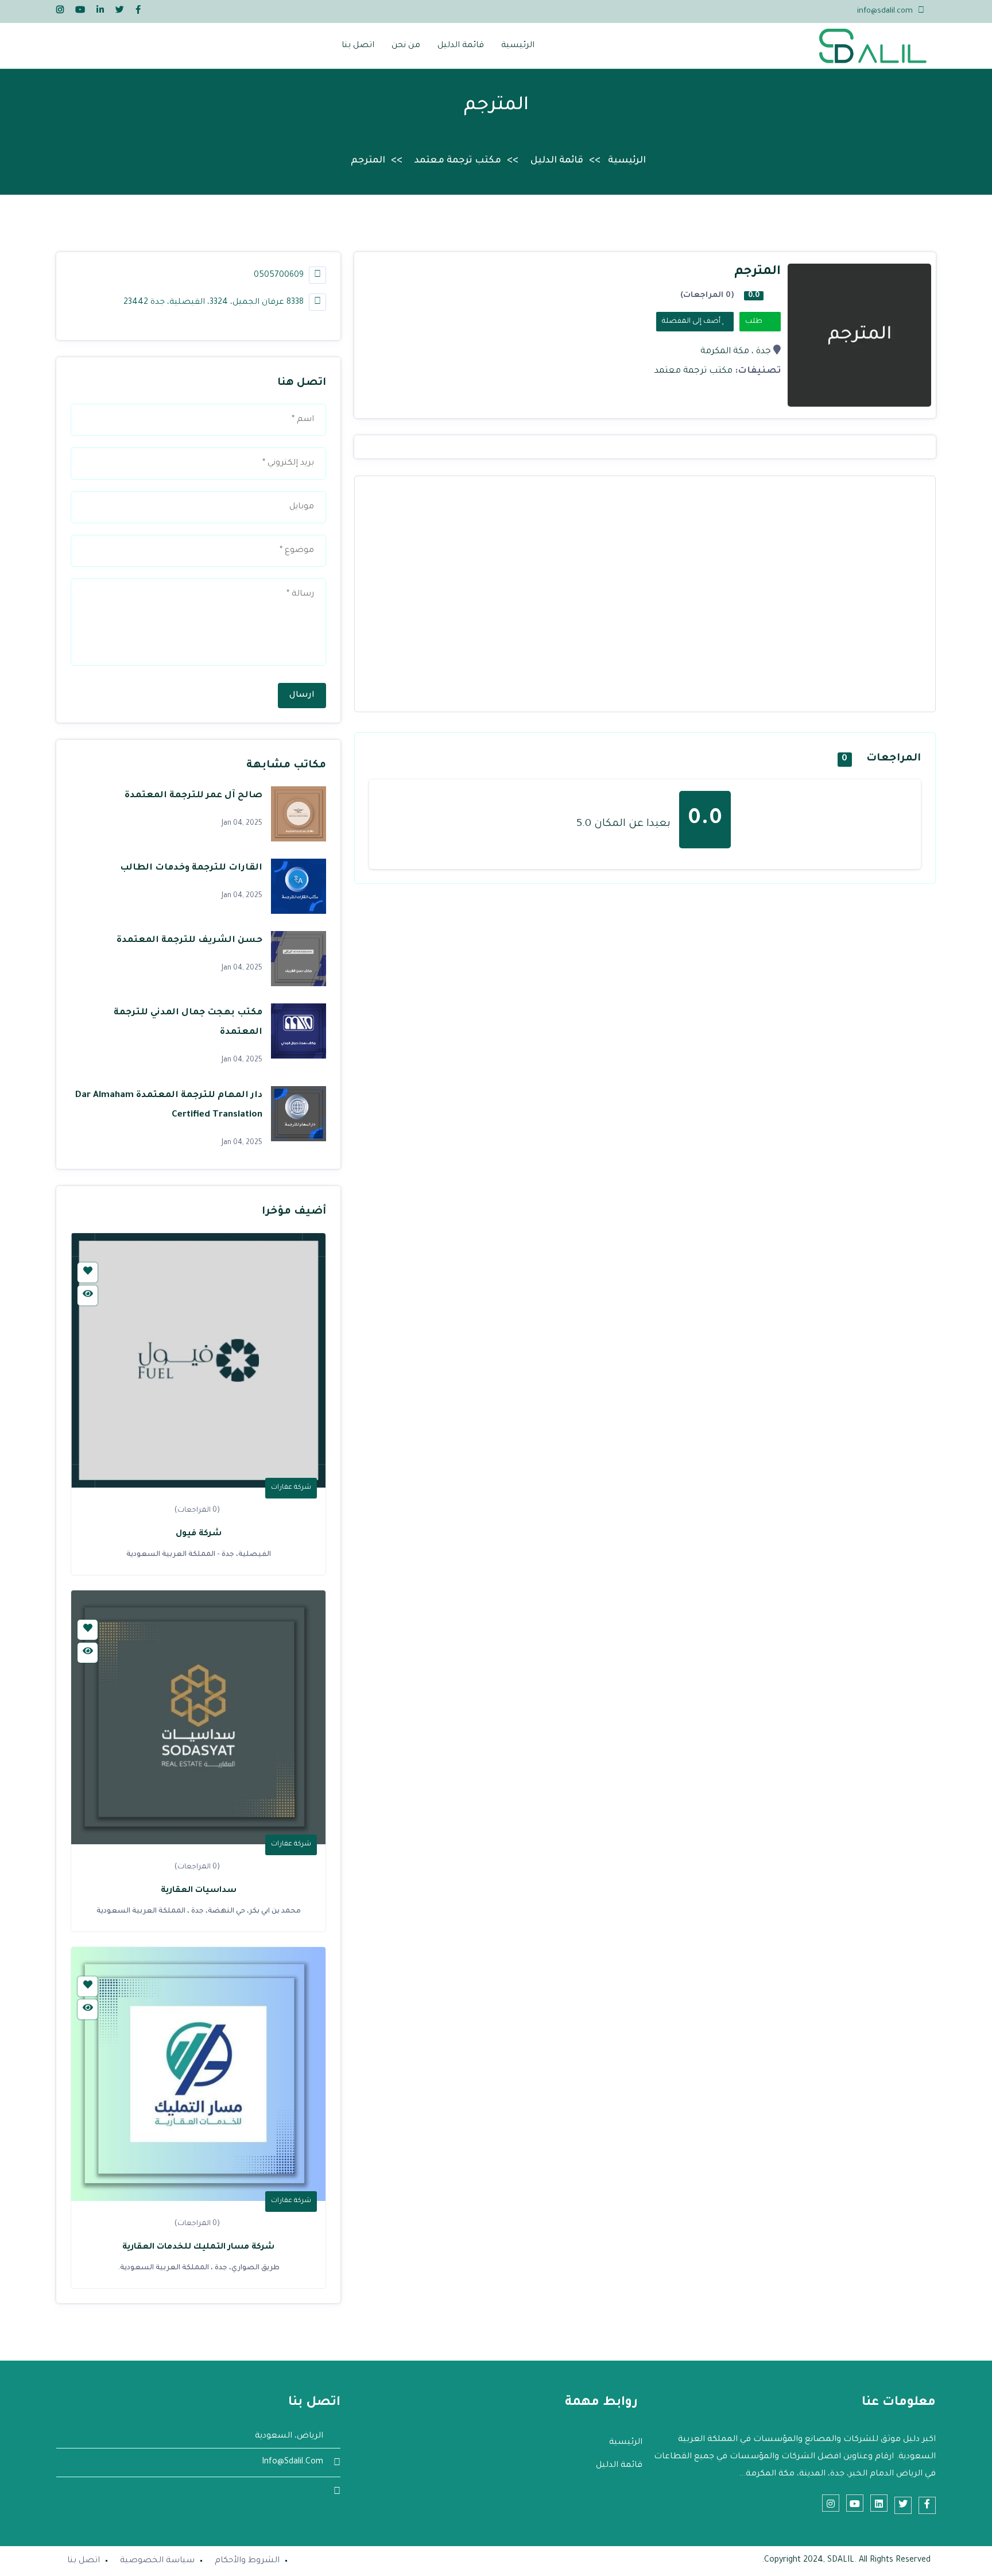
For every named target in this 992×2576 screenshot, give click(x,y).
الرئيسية (518, 46)
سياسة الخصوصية (157, 2561)
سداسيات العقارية (199, 1891)
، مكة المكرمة (727, 352)
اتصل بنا (358, 46)
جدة (764, 352)
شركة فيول (199, 1534)
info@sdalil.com (885, 11)
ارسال (302, 696)
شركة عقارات (291, 1488)
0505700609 (280, 276)
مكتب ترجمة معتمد (458, 161)
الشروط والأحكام (247, 2561)
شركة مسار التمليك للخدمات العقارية (198, 2247)
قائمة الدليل (461, 46)
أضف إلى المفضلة (692, 322)
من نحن (406, 46)
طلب (755, 322)
